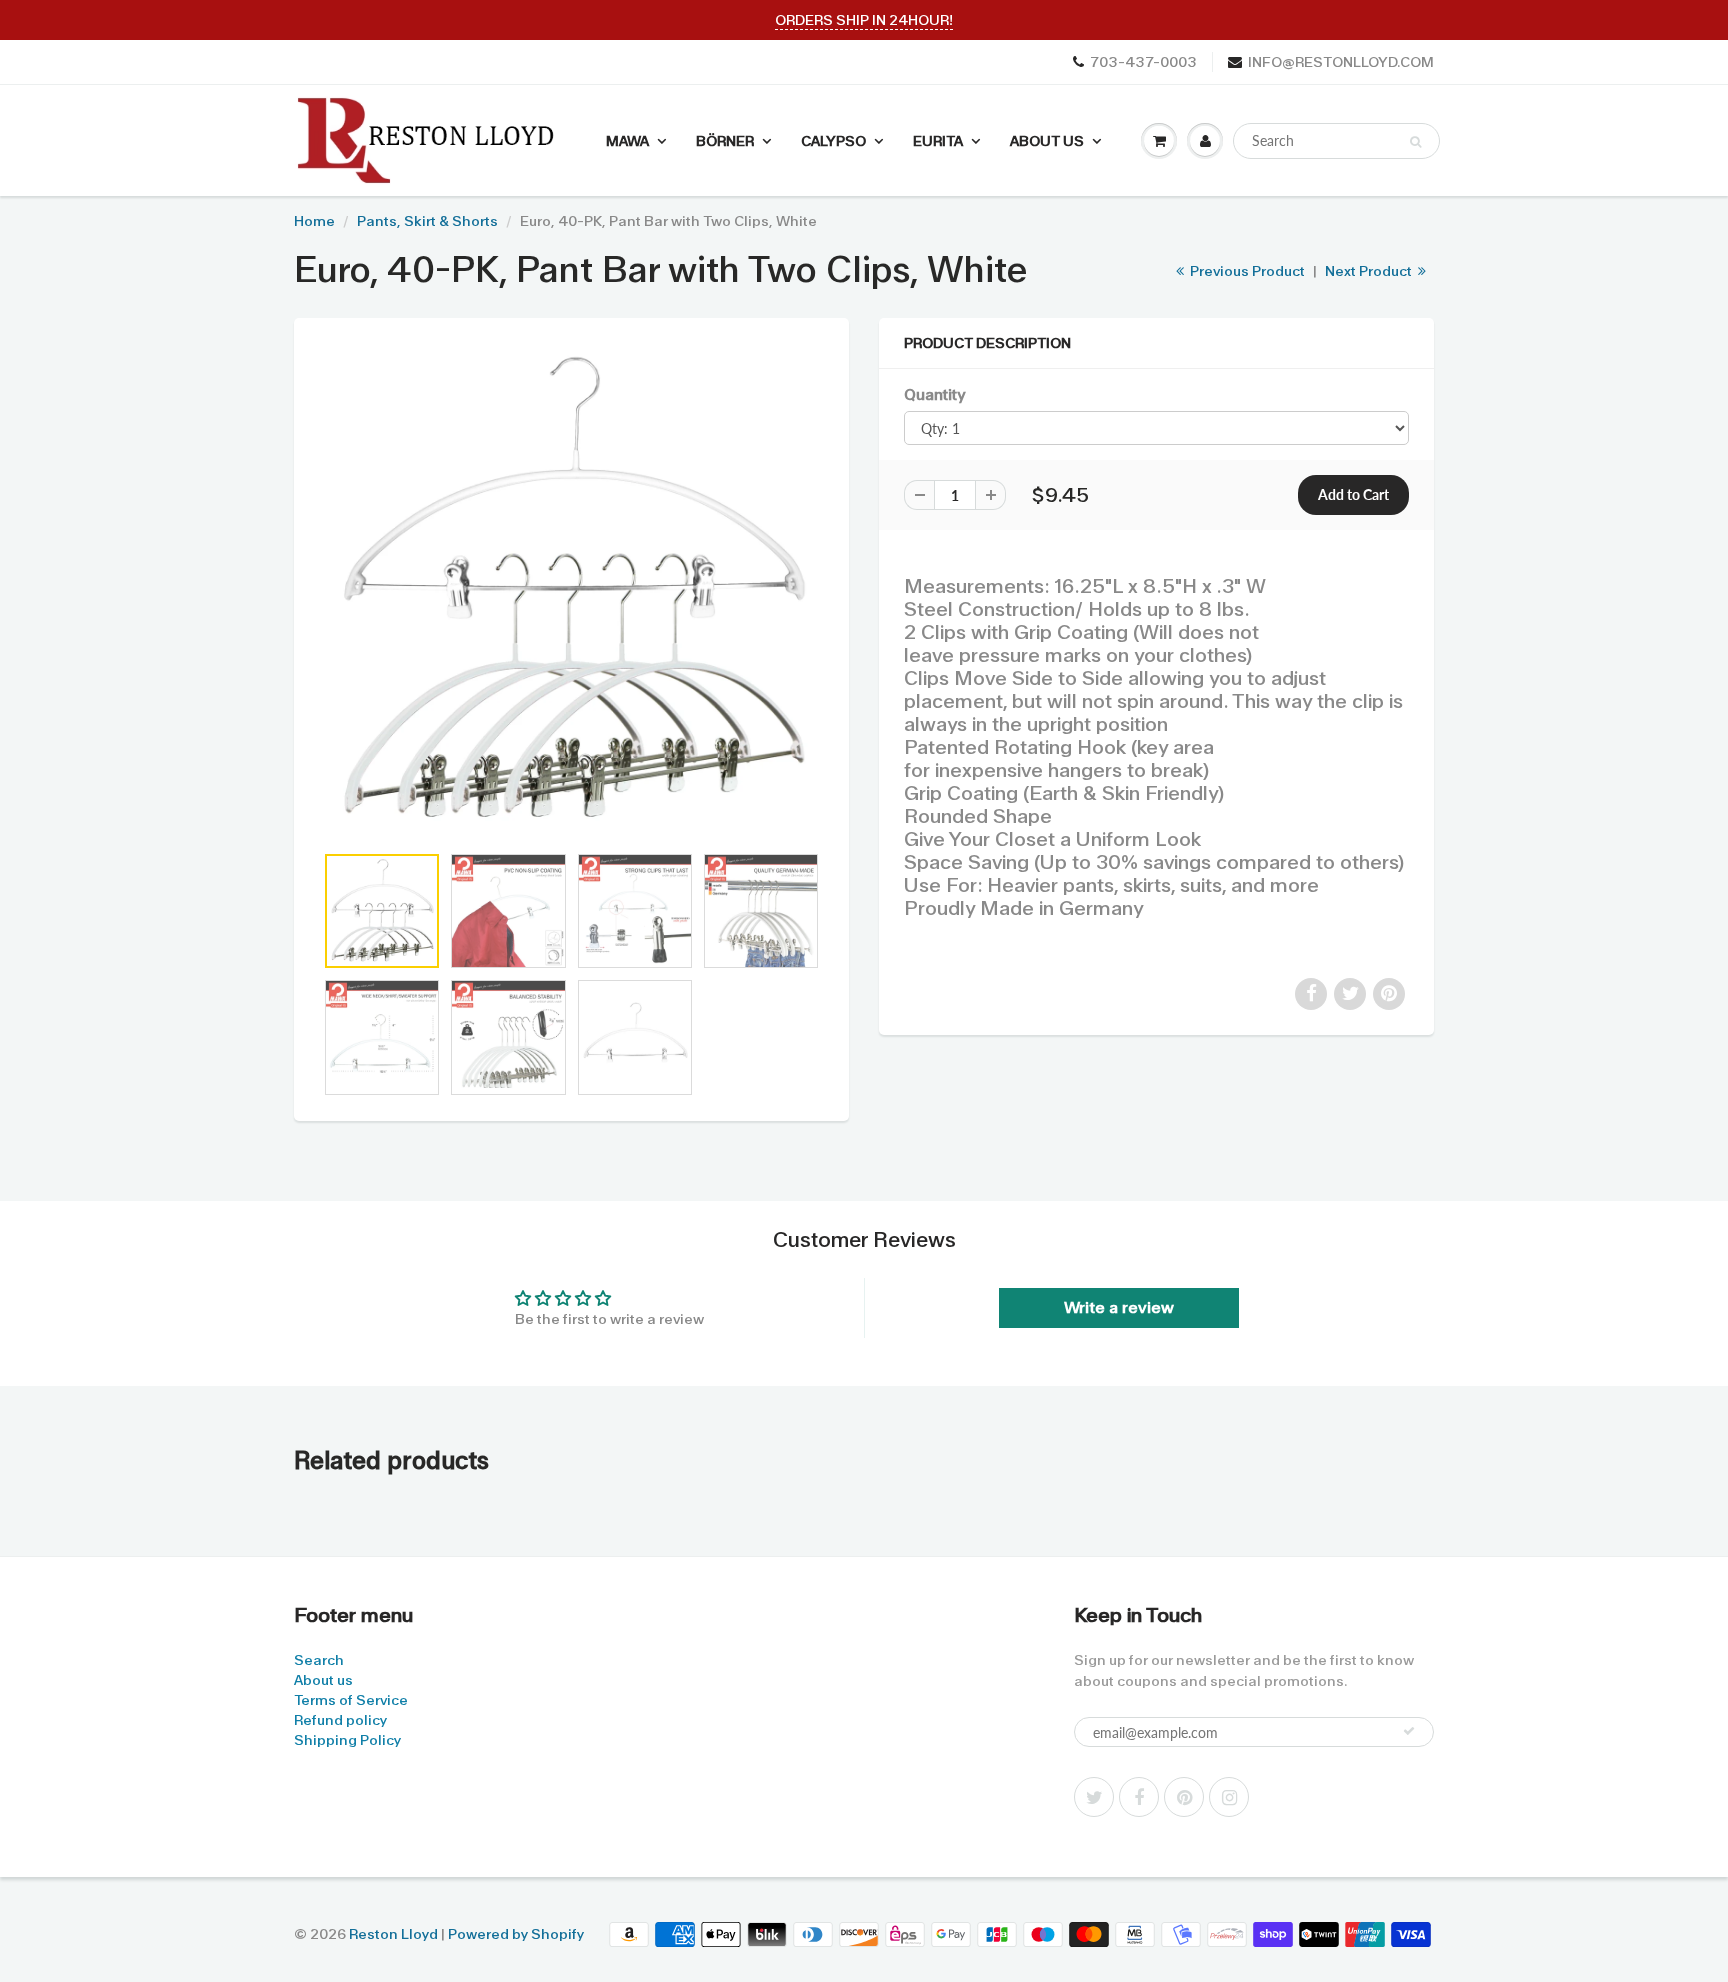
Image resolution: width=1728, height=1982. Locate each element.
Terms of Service (351, 1700)
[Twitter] (1094, 1797)
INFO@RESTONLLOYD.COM (1341, 62)
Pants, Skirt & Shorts (427, 221)
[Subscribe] (1409, 1731)
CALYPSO (833, 141)
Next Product (1370, 271)
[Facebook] (1139, 1797)
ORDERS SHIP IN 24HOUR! (864, 20)
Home (314, 221)
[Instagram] (1229, 1797)
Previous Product (1246, 271)
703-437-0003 (1143, 62)
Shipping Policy (347, 1740)
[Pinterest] (1184, 1797)
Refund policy (340, 1720)
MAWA (627, 141)
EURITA (938, 141)
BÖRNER (725, 141)
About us (323, 1680)
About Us (1047, 141)
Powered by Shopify (516, 1934)
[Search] (1415, 142)
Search (319, 1660)
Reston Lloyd (393, 1934)
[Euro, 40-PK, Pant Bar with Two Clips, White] (571, 590)
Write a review (1119, 1307)
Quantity (934, 395)
